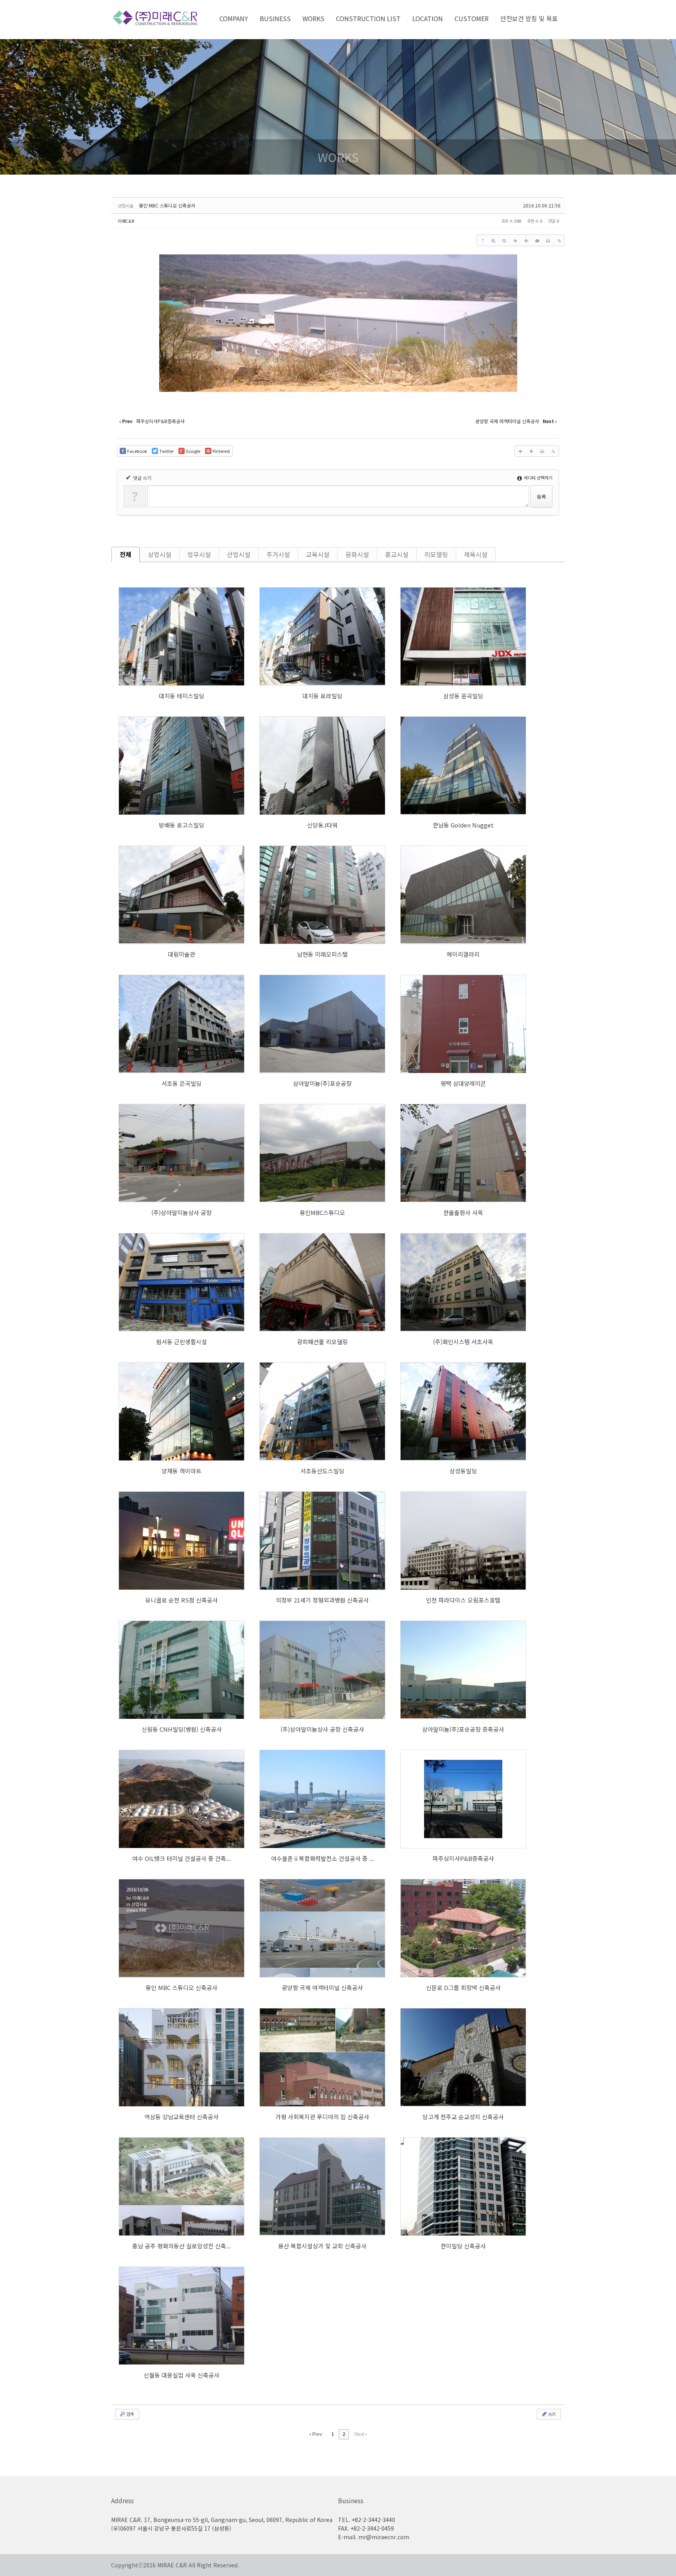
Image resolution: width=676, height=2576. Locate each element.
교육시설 (318, 554)
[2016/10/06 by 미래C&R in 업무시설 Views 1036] (322, 636)
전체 (126, 554)
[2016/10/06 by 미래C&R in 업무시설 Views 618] (463, 1153)
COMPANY (234, 18)
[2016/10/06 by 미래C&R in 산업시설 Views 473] (322, 1928)
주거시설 (278, 554)
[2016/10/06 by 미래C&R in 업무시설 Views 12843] (463, 766)
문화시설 (357, 554)
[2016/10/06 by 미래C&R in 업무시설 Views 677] (322, 1411)
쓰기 (551, 2414)
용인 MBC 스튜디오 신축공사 (167, 205)
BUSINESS (275, 18)
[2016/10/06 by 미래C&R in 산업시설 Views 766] (463, 1670)
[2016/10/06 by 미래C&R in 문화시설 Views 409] (182, 2057)
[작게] (504, 240)
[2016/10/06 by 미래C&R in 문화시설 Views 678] (182, 895)
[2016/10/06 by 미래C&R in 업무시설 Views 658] (322, 766)
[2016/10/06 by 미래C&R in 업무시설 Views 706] (463, 1282)
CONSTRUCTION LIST (368, 18)
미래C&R (126, 221)
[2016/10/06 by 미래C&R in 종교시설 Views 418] (463, 2057)
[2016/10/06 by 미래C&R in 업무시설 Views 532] (463, 1411)
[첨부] (559, 240)
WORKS (313, 18)
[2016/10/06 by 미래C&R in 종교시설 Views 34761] (322, 2187)
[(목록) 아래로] (526, 240)
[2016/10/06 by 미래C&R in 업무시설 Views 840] (182, 766)
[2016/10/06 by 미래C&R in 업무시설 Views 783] (182, 1024)
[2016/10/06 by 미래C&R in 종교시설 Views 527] (182, 2187)
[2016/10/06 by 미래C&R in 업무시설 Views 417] (463, 2187)
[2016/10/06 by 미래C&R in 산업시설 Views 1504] (322, 1024)
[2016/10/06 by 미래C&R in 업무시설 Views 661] (322, 1153)
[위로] (515, 240)
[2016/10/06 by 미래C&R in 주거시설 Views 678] (322, 895)
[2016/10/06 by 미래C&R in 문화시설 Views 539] (463, 895)
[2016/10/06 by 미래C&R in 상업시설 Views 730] (182, 1541)
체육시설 (476, 554)
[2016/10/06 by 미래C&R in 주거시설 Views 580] (463, 1928)
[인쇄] (548, 240)
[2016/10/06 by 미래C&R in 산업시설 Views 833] (463, 1024)
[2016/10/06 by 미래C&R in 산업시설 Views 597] (182, 1153)
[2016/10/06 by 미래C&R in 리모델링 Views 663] (322, 1282)
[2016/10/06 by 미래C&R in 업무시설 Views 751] (463, 636)
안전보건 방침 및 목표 (529, 18)
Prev (316, 2434)
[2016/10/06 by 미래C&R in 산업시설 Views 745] (322, 1799)
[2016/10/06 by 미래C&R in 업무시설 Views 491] (182, 1282)
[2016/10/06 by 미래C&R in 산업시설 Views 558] (182, 1799)
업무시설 (199, 554)
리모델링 (436, 554)
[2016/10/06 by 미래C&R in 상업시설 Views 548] (182, 1670)
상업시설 (160, 554)
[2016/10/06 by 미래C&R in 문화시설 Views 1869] (322, 2057)
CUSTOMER (472, 18)
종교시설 (397, 554)
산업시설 (239, 554)
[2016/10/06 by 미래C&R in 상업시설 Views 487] (463, 1541)
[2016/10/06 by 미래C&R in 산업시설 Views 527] (463, 1799)
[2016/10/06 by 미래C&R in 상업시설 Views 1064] (182, 1411)
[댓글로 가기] (537, 240)
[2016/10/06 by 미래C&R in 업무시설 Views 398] (182, 2316)
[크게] (493, 240)
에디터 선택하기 (538, 478)
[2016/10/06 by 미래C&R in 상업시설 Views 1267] (322, 1541)
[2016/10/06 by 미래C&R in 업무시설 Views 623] (182, 636)
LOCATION (428, 18)
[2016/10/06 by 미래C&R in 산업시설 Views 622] (322, 1670)
